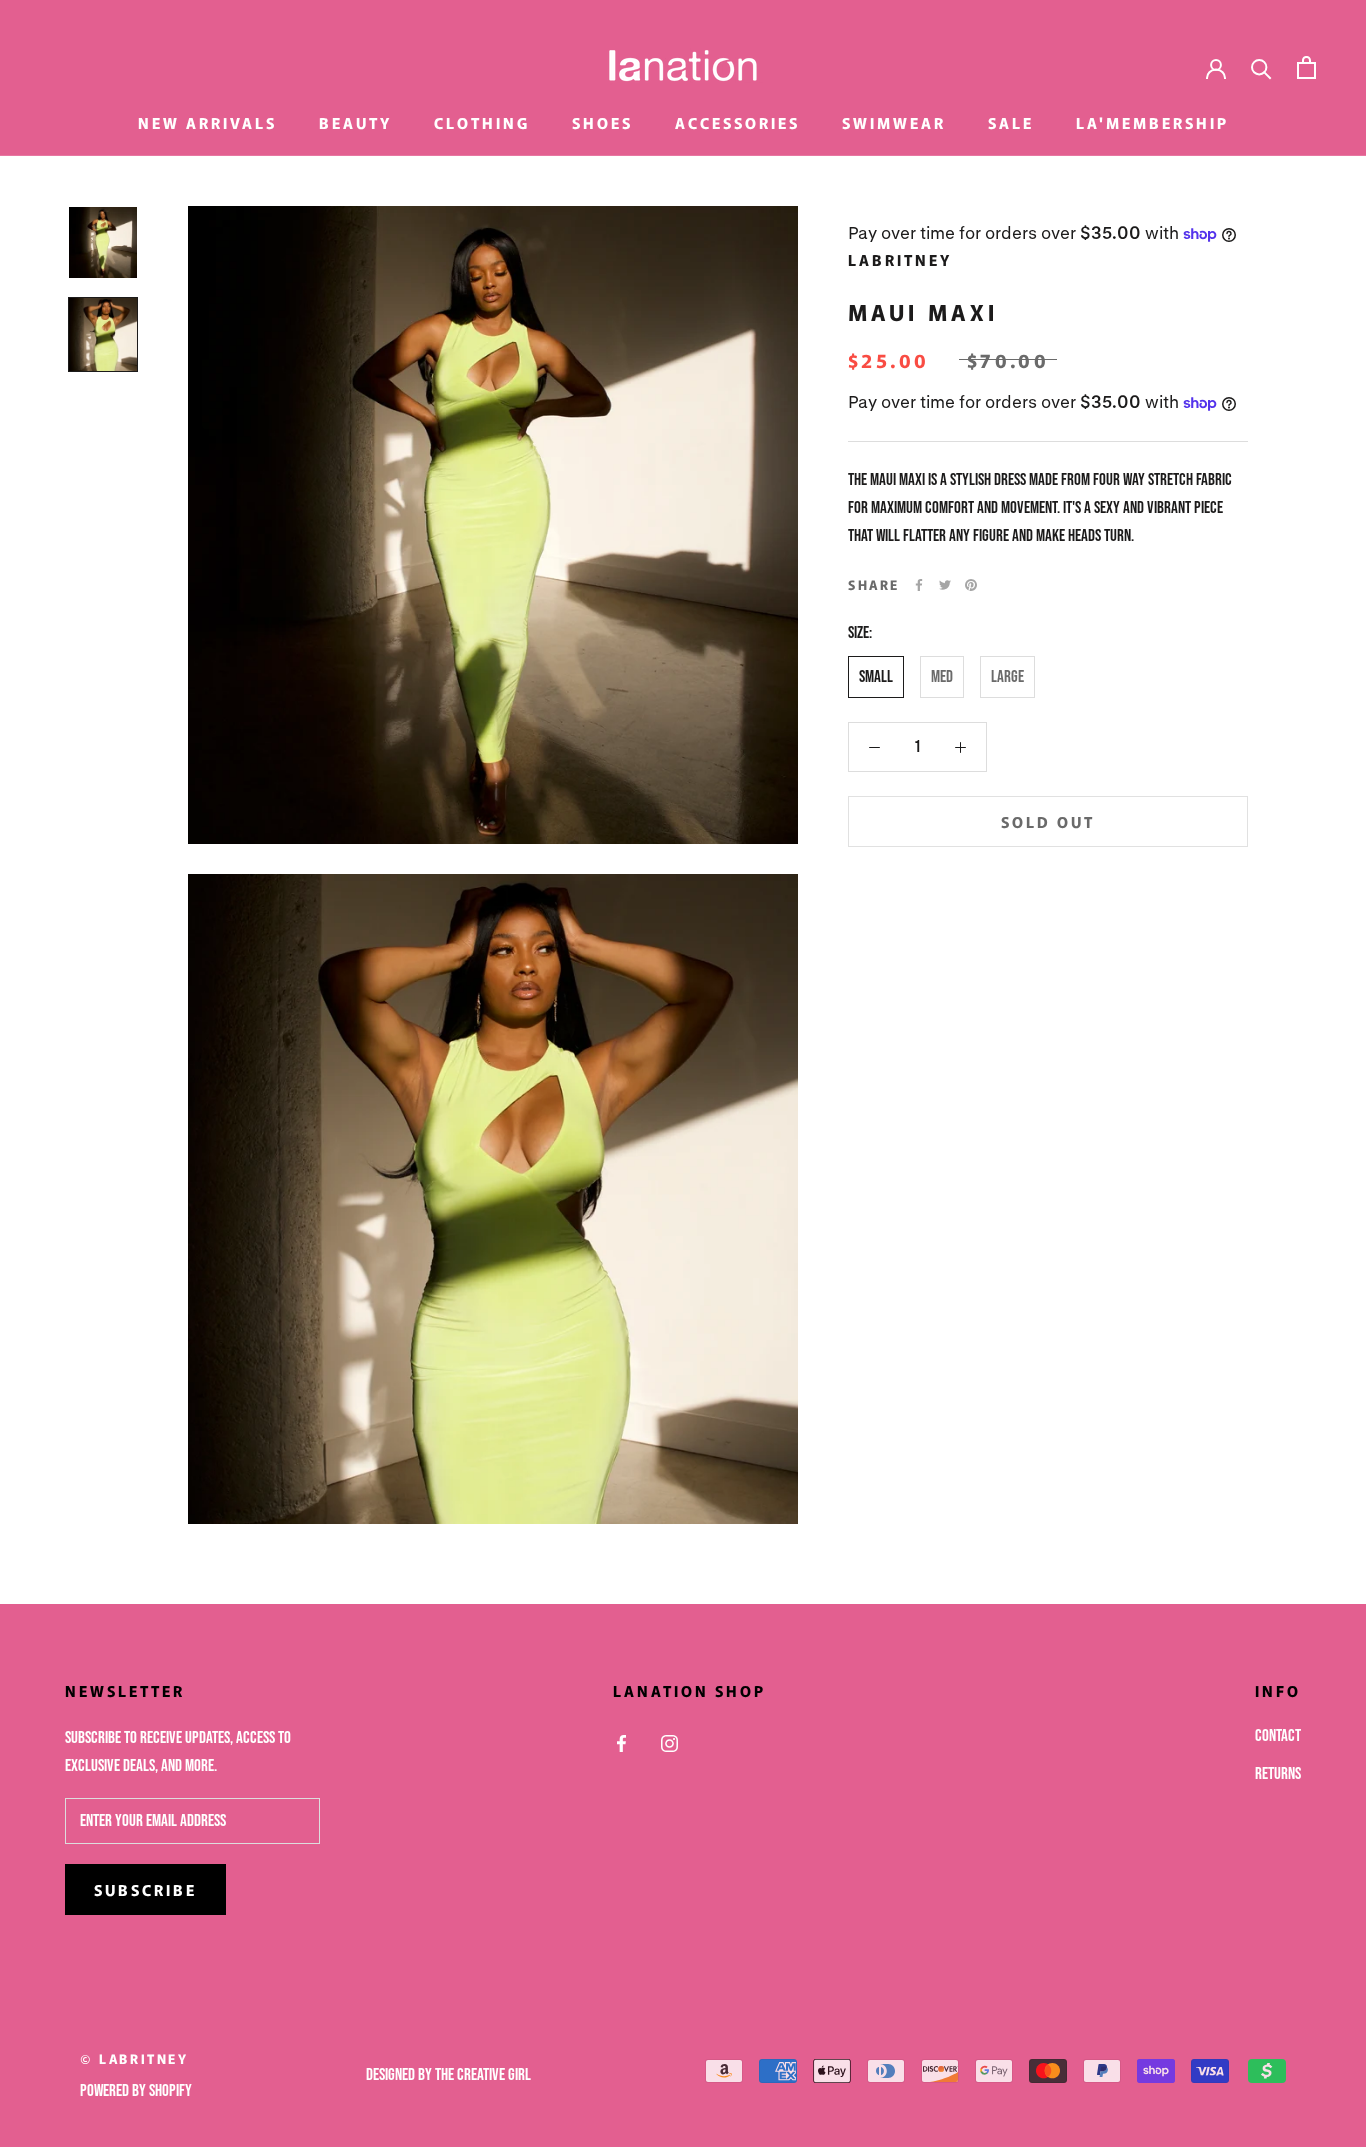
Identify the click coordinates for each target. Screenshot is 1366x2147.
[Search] (1261, 67)
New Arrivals (207, 122)
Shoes (602, 122)
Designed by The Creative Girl (448, 2075)
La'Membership (1152, 122)
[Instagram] (669, 1744)
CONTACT (1278, 1736)
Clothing (482, 122)
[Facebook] (919, 585)
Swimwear (894, 122)
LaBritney (900, 259)
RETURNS (1278, 1774)
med (942, 677)
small (876, 677)
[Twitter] (945, 585)
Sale (1011, 122)
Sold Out (1048, 821)
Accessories (737, 122)
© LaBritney (134, 2058)
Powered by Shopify (136, 2091)
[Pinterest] (971, 585)
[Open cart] (1306, 67)
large (1007, 677)
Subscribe (145, 1889)
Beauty (355, 122)
